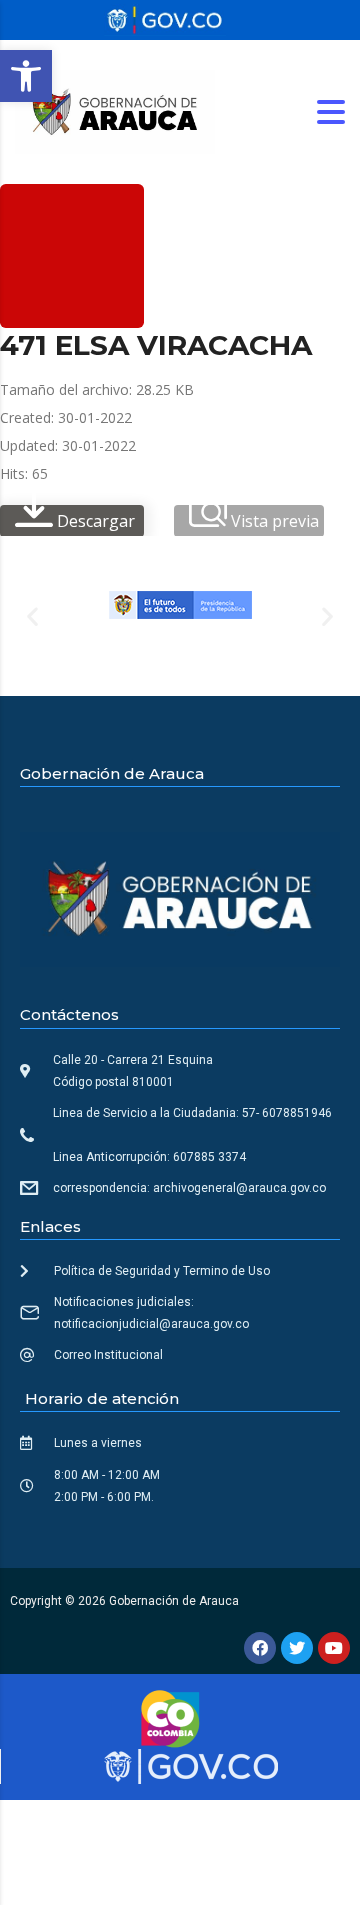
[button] (26, 76)
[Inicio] (115, 110)
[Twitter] (297, 1648)
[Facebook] (260, 1648)
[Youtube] (334, 1648)
